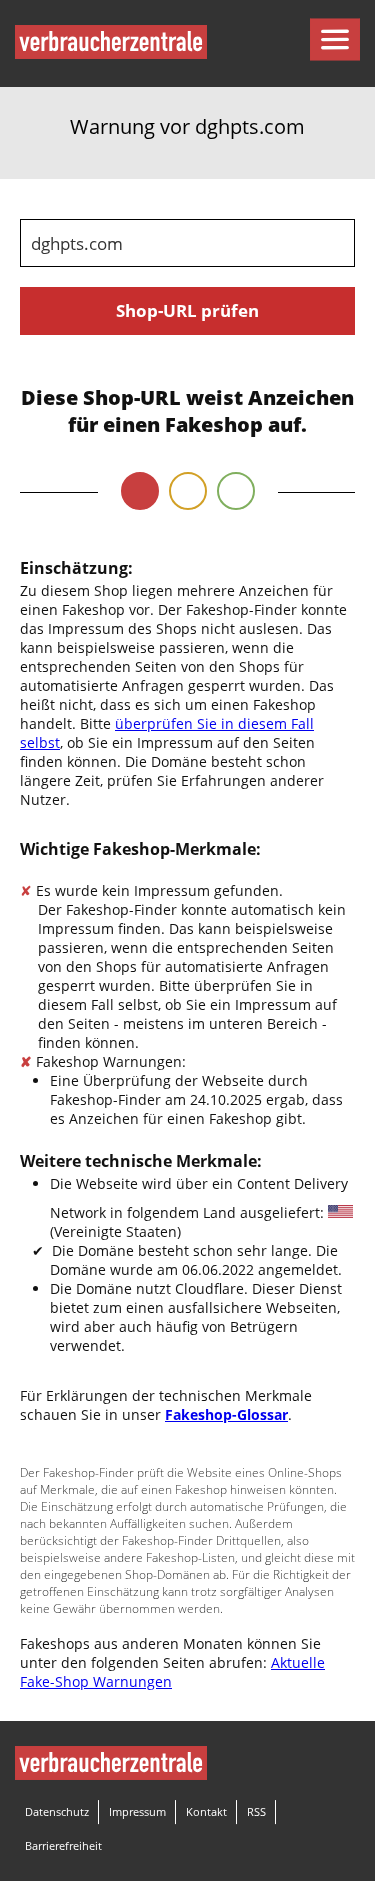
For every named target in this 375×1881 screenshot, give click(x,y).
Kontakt (206, 1811)
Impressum (137, 1811)
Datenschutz (57, 1811)
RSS (256, 1811)
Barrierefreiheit (63, 1845)
